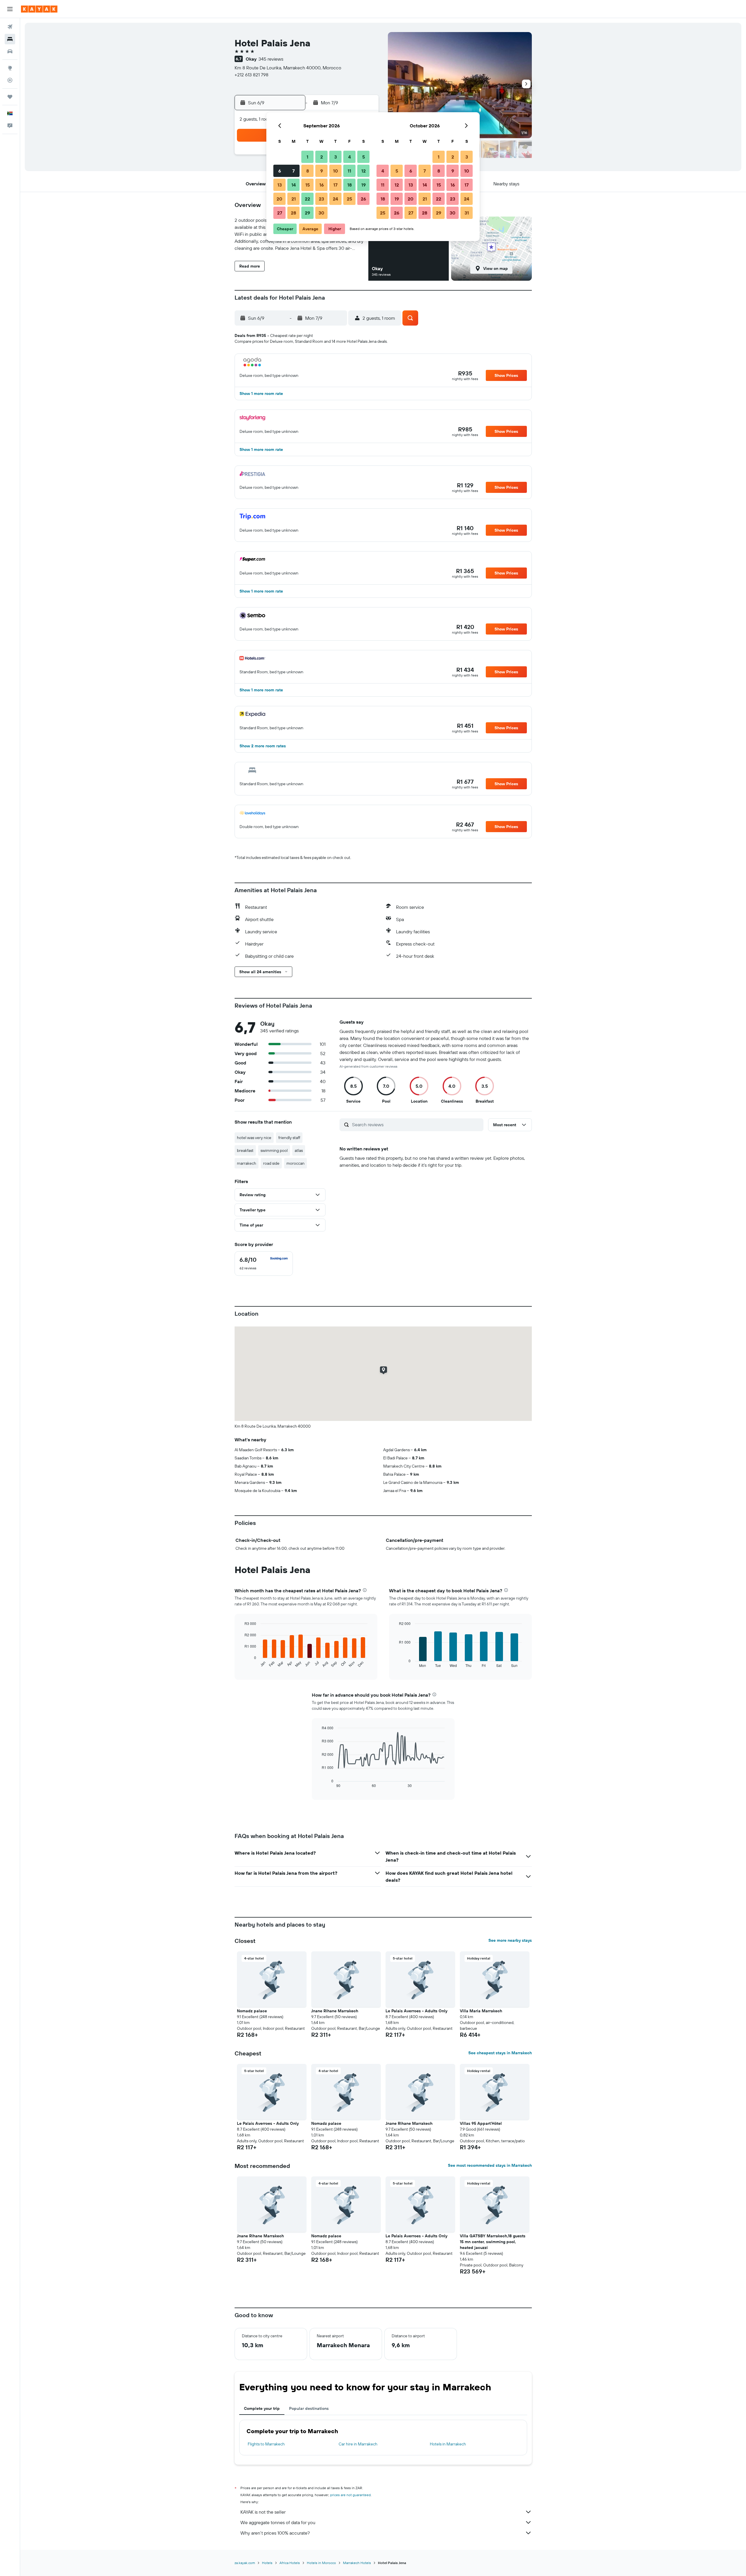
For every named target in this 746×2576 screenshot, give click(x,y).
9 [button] (322, 171)
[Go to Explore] (10, 68)
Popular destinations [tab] (309, 2408)
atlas (299, 1150)
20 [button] (279, 199)
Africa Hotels (290, 2563)
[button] (10, 9)
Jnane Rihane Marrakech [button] (335, 2011)
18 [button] (350, 185)
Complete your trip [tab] (262, 2408)
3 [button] (336, 157)
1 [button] (307, 157)
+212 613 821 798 (251, 75)
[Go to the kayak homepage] (39, 9)
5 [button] (364, 157)
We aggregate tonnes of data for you (278, 2522)
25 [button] (349, 199)
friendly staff (289, 1138)
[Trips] (10, 97)
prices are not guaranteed (350, 2495)
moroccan (295, 1163)
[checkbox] (264, 1264)
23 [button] (321, 199)
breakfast (245, 1150)
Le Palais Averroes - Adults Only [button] (416, 2011)
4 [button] (350, 157)
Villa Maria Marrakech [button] (481, 2011)
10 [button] (336, 171)
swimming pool (274, 1150)
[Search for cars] (10, 51)
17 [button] (335, 185)
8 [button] (308, 171)
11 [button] (349, 171)
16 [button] (322, 185)
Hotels (267, 2563)
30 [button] (321, 213)
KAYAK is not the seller (263, 2512)
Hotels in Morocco (321, 2563)
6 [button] (280, 171)
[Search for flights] (10, 27)
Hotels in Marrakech (448, 2444)
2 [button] (322, 157)
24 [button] (335, 199)
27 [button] (280, 213)
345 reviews (271, 59)
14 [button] (294, 185)
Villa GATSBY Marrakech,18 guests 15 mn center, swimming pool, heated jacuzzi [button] (493, 2242)
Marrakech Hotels (357, 2563)
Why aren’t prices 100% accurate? (275, 2533)
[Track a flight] (10, 80)
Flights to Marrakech (266, 2444)
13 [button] (280, 185)
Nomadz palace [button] (252, 2011)
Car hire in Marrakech (358, 2444)
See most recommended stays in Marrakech (490, 2165)
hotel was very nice (254, 1138)
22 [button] (307, 199)
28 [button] (293, 213)
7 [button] (293, 171)
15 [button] (308, 185)
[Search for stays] (10, 39)
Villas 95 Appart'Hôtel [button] (481, 2123)
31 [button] (467, 213)
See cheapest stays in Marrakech (500, 2053)
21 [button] (294, 199)
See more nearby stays (510, 1940)
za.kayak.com (245, 2563)
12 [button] (364, 171)
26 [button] (363, 199)
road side (271, 1163)
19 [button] (364, 185)
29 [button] (307, 213)
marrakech (247, 1163)
